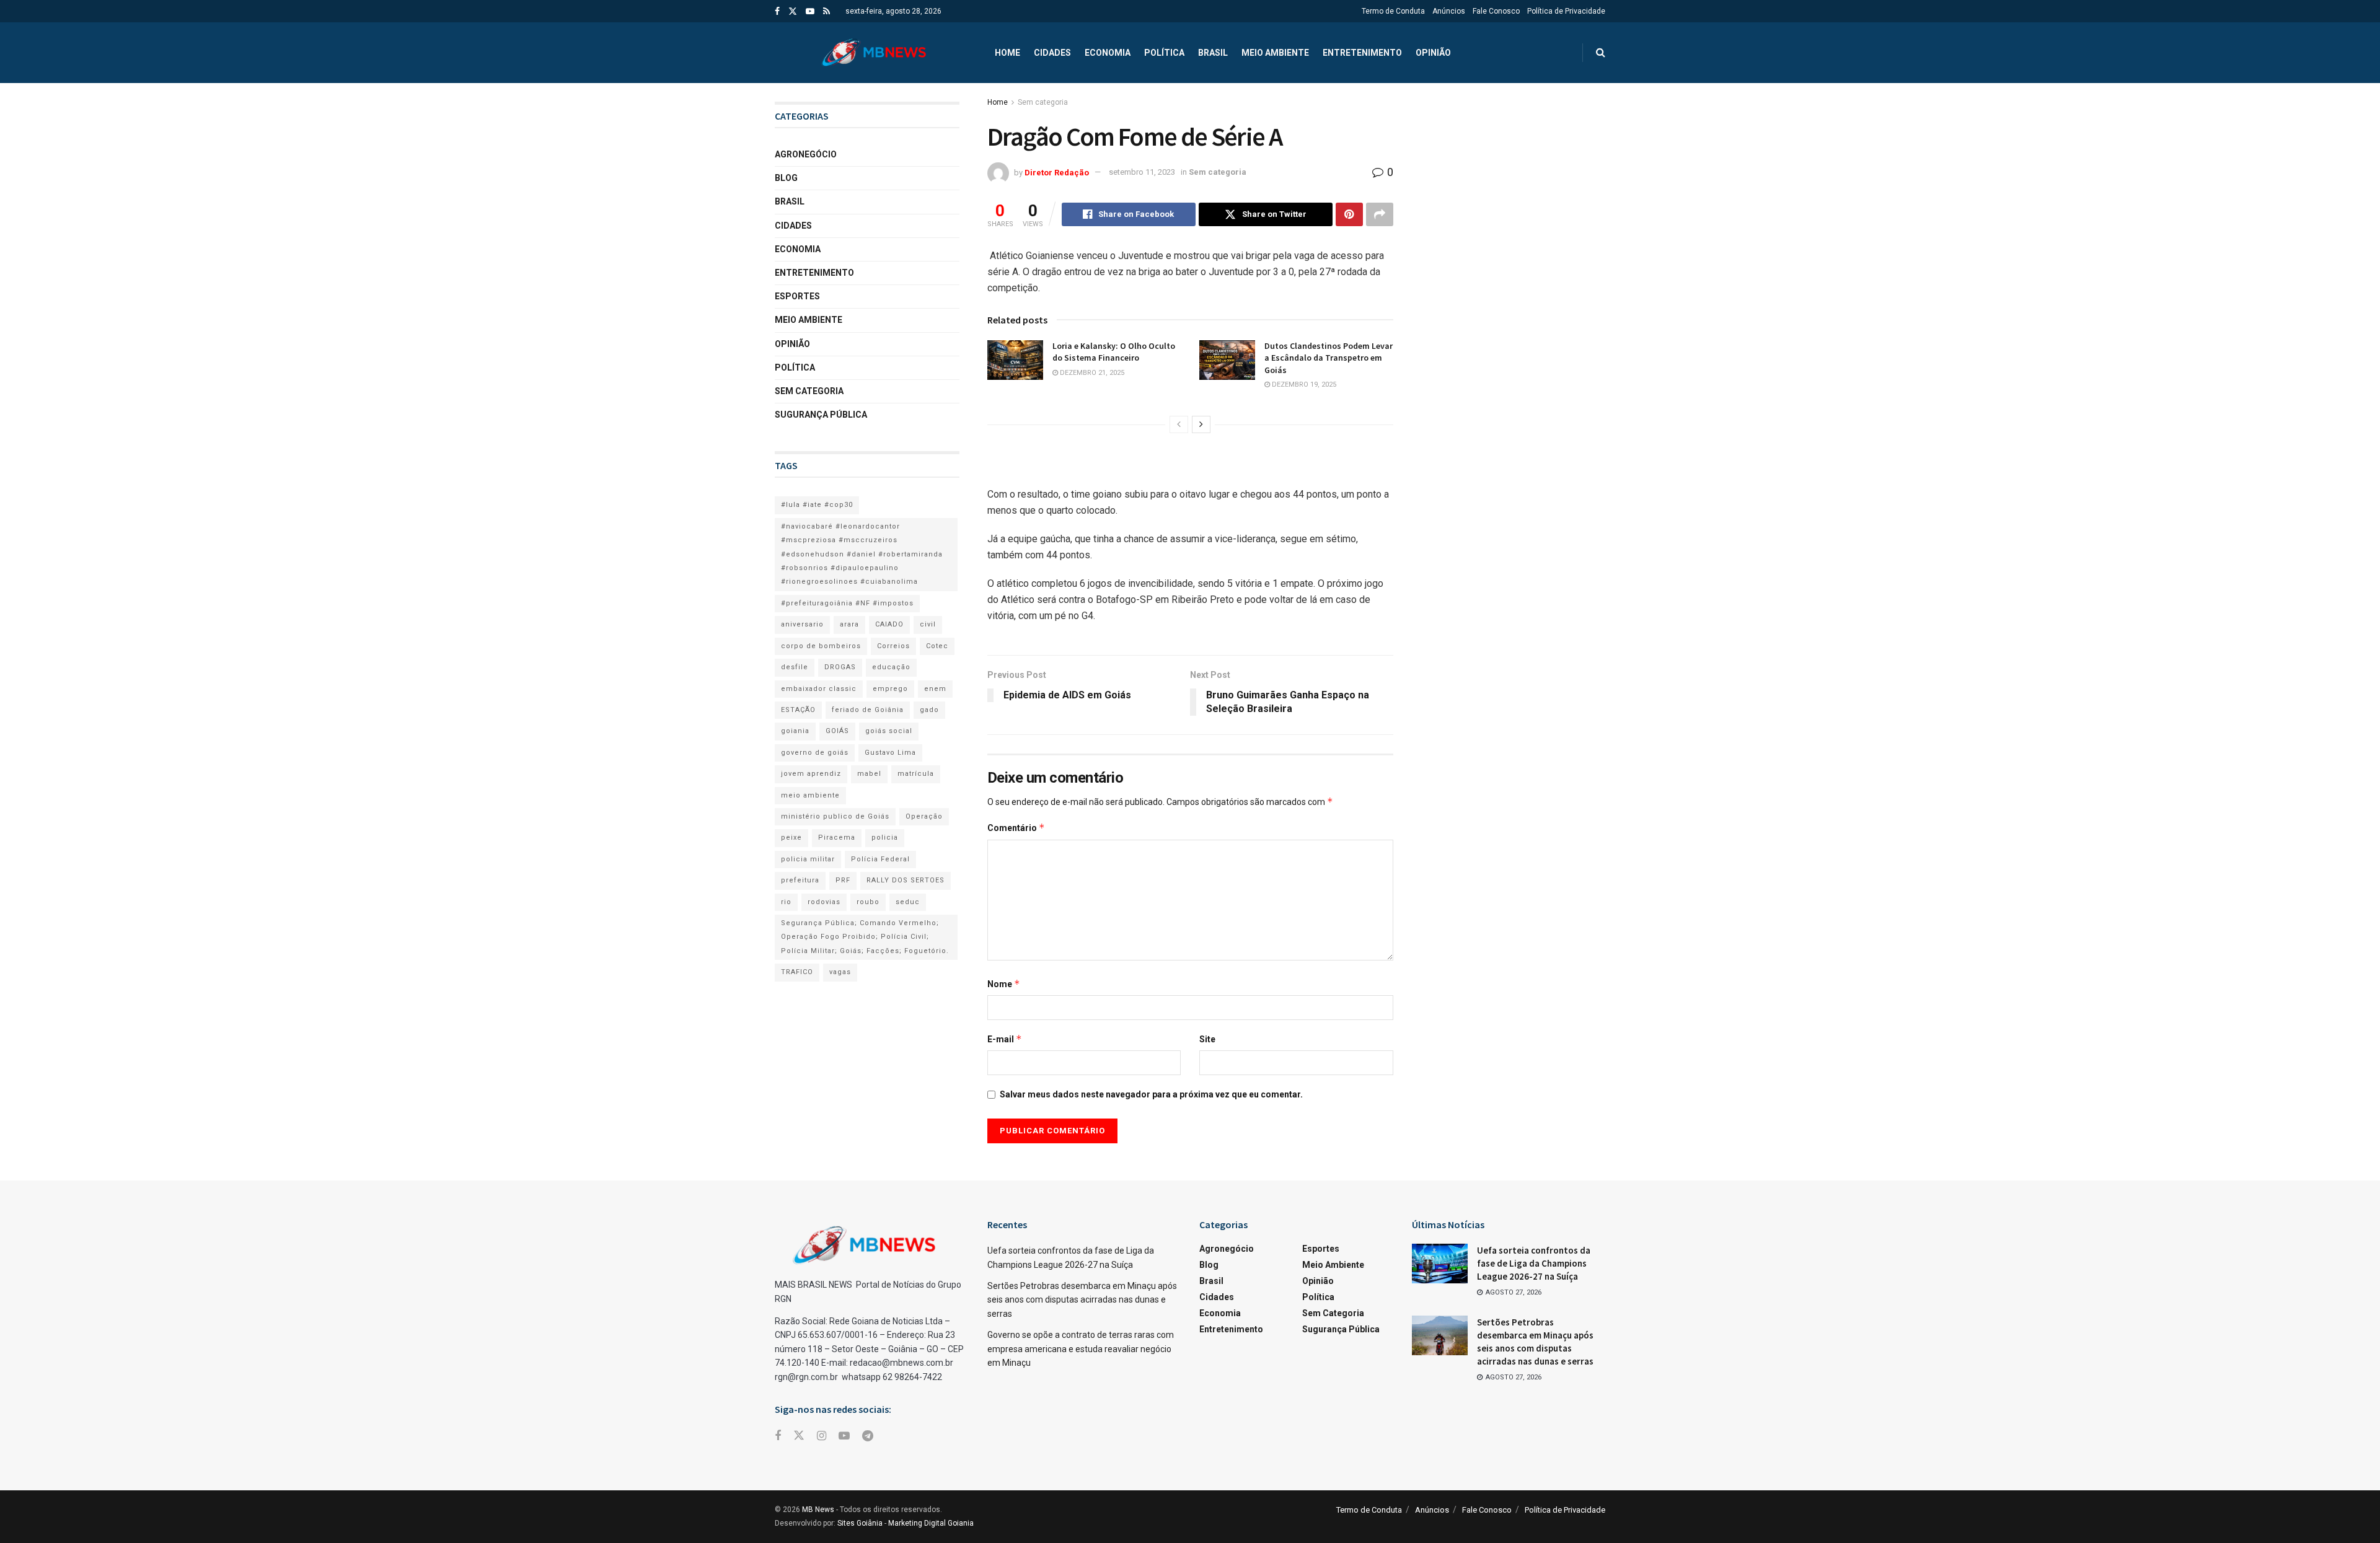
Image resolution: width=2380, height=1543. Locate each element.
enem (935, 689)
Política (1164, 53)
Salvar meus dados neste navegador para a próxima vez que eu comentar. (1151, 1094)
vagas (840, 972)
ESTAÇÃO (798, 710)
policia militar (808, 859)
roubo (868, 902)
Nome (1004, 984)
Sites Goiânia (860, 1523)
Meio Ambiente (1275, 53)
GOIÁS (837, 731)
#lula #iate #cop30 (817, 505)
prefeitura (800, 880)
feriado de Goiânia (868, 710)
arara (849, 624)
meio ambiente (810, 795)
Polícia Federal (880, 859)
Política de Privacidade (1566, 11)
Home (1007, 53)
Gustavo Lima (890, 753)
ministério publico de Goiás (835, 816)
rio (786, 902)
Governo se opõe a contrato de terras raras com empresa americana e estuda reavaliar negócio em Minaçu (1081, 1349)
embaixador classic (819, 689)
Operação (924, 816)
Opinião (1433, 53)
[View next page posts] (1201, 424)
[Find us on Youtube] (810, 11)
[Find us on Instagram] (822, 1436)
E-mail (1005, 1039)
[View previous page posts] (1179, 424)
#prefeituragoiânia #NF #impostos (847, 603)
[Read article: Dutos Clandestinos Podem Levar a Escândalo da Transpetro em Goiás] (1227, 360)
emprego (890, 689)
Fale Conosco (1496, 11)
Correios (893, 646)
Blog (786, 178)
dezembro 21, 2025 (1091, 373)
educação (891, 667)
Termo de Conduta (1393, 11)
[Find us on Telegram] (868, 1436)
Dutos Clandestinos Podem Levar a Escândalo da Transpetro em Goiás (1329, 358)
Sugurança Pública (821, 415)
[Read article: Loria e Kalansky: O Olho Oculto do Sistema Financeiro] (1015, 360)
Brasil (1213, 53)
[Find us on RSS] (826, 11)
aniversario (802, 624)
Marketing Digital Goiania (931, 1523)
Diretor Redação (1057, 172)
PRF (843, 880)
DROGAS (840, 667)
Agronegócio (806, 154)
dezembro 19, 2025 (1303, 385)
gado (929, 710)
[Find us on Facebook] (777, 11)
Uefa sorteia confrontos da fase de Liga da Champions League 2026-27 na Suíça (1534, 1263)
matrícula (916, 774)
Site (1207, 1039)
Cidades (1052, 53)
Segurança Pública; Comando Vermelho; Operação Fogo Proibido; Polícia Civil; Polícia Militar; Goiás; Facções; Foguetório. (865, 937)
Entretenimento (1362, 53)
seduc (908, 902)
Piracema (837, 837)
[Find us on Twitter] (793, 11)
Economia (1108, 53)
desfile (795, 667)
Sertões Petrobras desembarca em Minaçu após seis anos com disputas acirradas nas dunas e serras (1082, 1300)
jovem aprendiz (811, 774)
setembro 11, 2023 (1142, 172)
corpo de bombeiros (821, 646)
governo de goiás (815, 753)
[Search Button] (1601, 53)
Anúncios (1449, 11)
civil (928, 624)
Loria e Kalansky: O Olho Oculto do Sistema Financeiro (1114, 352)
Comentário (1016, 828)
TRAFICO (797, 972)
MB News (818, 1510)
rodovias (824, 902)
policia (885, 837)
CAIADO (889, 624)
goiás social (889, 731)
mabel (869, 774)
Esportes (797, 296)
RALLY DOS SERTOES (906, 880)
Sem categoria (1043, 102)
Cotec (937, 646)
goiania (795, 731)
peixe (791, 837)
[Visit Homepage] (874, 53)
